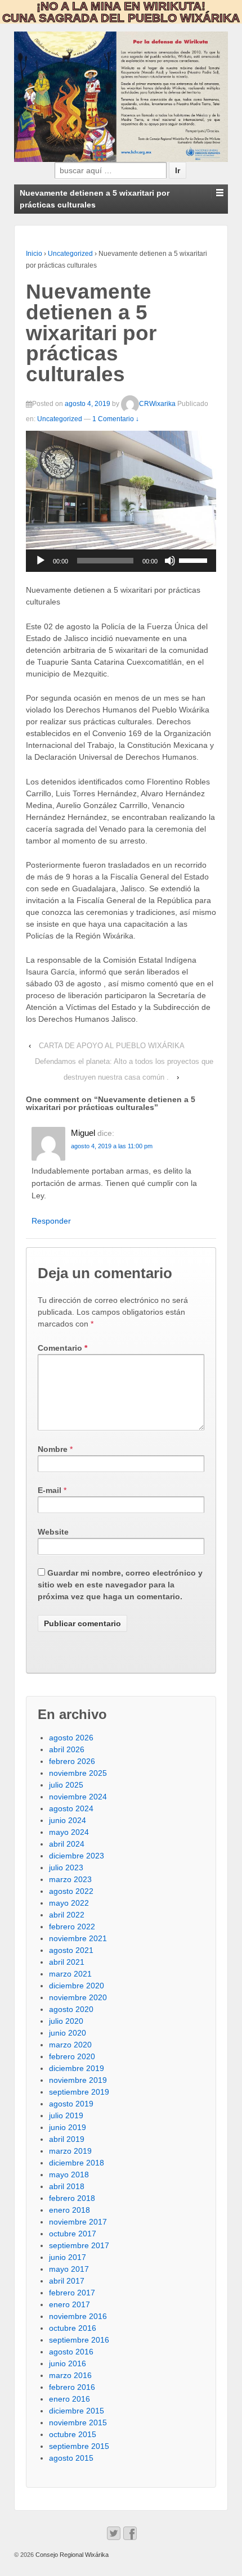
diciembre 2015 (77, 2411)
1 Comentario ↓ (116, 419)
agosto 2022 (71, 1891)
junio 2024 (68, 1820)
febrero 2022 (72, 1927)
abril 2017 (67, 2281)
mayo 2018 (69, 2175)
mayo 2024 (69, 1832)
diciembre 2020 (77, 1986)
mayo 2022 (69, 1903)
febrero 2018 (72, 2198)
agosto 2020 (71, 2009)
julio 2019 (66, 2115)
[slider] (195, 560)
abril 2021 (67, 1962)
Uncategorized (70, 254)
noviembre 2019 (78, 2080)
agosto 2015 (71, 2458)
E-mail (50, 1490)
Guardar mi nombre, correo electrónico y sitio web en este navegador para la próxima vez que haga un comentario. (120, 1585)
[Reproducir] (41, 561)
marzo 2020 (70, 2045)
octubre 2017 (73, 2234)
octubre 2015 (73, 2434)
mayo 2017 (69, 2269)
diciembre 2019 (77, 2068)
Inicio (34, 254)
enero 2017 (70, 2304)
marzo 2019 (70, 2151)
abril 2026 (67, 1749)
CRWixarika (157, 404)
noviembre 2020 (78, 1997)
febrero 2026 (72, 1761)
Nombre (53, 1449)
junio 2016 (68, 2363)
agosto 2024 (71, 1808)
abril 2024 (67, 1844)
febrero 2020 (72, 2056)
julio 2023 (66, 1867)
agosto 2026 (71, 1738)
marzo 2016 (70, 2375)
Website (53, 1532)
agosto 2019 (71, 2104)
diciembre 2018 (77, 2163)
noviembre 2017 (78, 2222)
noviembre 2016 (78, 2316)
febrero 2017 (72, 2293)
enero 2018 (70, 2210)
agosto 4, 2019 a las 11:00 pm (112, 1146)
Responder (51, 1221)
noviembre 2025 (78, 1773)
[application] (121, 561)
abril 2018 (67, 2186)
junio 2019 (68, 2127)
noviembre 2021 (78, 1938)
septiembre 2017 (79, 2245)
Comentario (62, 1348)
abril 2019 (67, 2139)
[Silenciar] (170, 561)
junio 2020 (68, 2033)
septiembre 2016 (79, 2340)
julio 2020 (66, 2021)
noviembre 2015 (78, 2422)
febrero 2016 (72, 2387)
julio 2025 (66, 1785)
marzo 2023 (70, 1879)
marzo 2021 (70, 1974)
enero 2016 (70, 2399)
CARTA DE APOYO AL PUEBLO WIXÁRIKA (112, 1046)
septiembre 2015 (79, 2446)
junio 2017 (68, 2257)
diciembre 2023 (77, 1856)
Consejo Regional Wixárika (71, 2555)
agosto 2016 (71, 2352)
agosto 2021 (71, 1950)
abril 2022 (67, 1915)
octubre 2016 (73, 2328)
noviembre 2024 (78, 1797)
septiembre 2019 (79, 2092)
